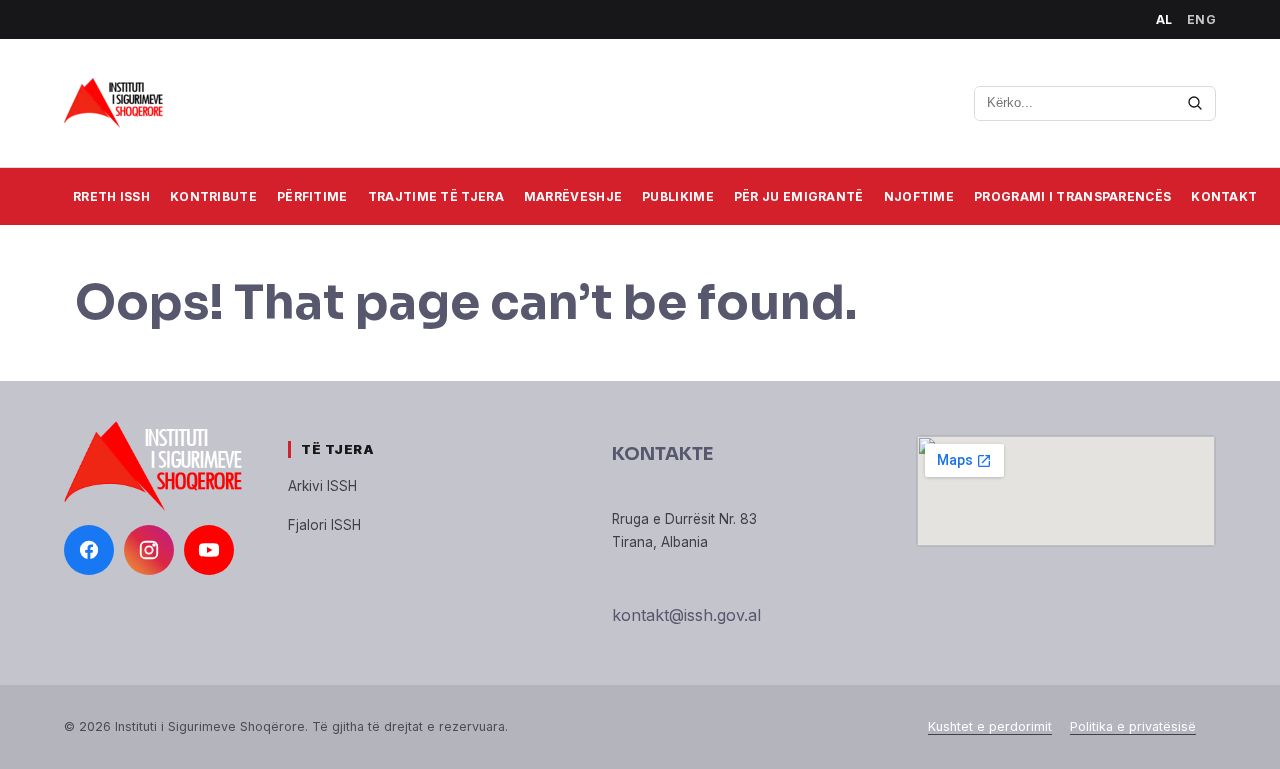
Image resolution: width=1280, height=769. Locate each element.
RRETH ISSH (111, 196)
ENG (1202, 19)
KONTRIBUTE (213, 196)
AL (1164, 19)
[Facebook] (89, 550)
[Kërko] (1195, 103)
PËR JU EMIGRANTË (799, 196)
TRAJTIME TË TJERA (436, 196)
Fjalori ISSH (324, 525)
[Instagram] (149, 550)
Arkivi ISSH (322, 486)
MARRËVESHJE (573, 196)
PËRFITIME (312, 196)
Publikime (678, 196)
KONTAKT (1224, 196)
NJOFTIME (919, 196)
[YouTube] (209, 550)
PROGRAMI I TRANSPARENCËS (1072, 196)
